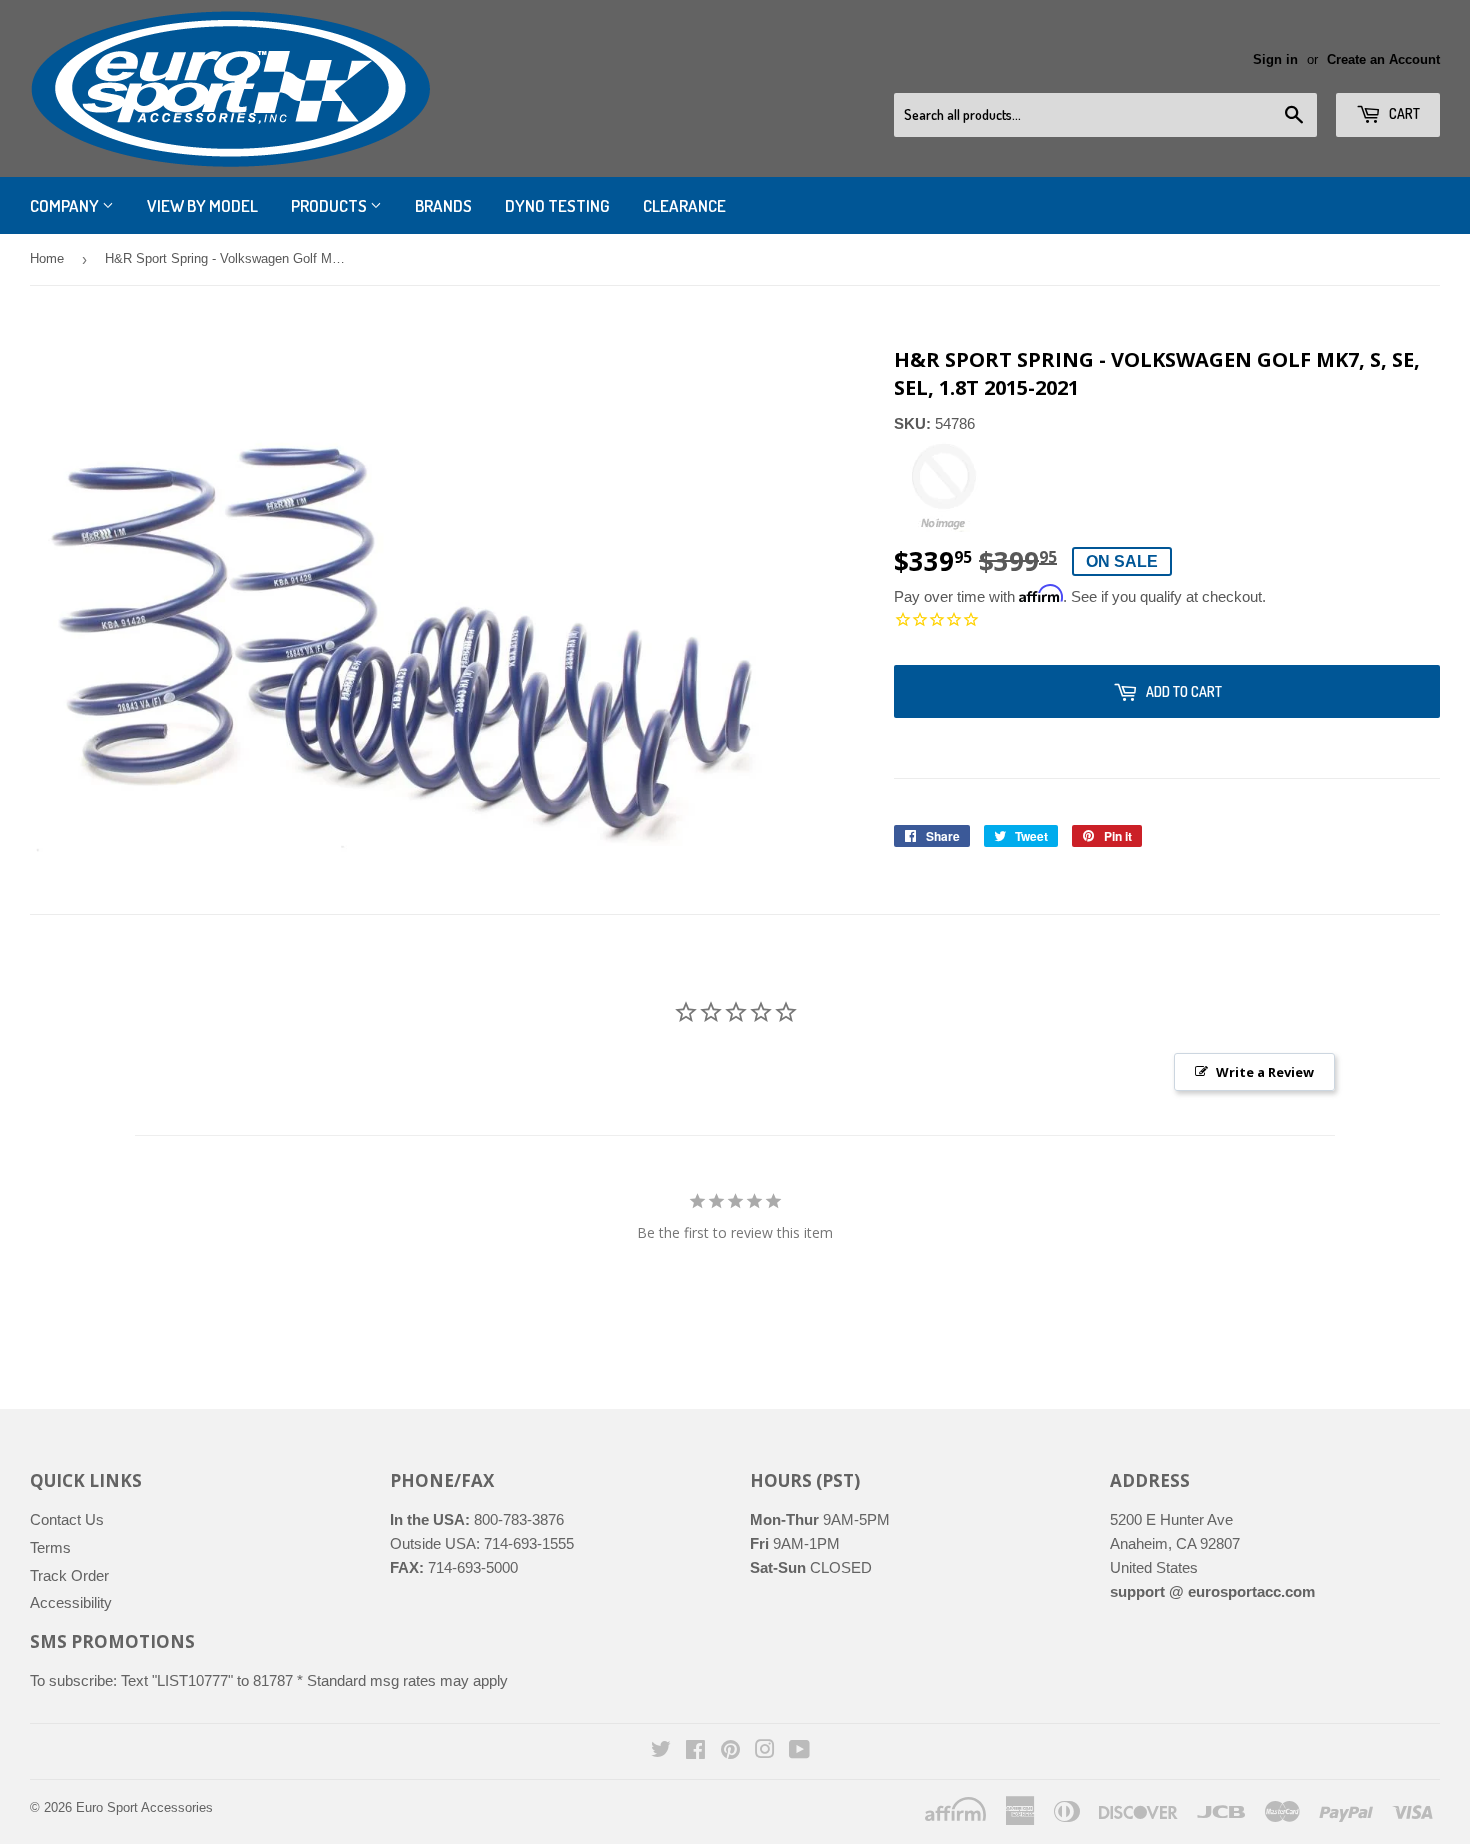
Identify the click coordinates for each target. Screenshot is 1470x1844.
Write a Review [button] (1265, 1072)
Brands (443, 205)
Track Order (69, 1575)
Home (47, 258)
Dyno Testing (557, 205)
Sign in (1275, 59)
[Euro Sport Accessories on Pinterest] (730, 1751)
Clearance (684, 205)
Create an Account (1383, 59)
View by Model (202, 205)
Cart (1403, 113)
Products (330, 205)
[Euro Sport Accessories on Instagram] (765, 1751)
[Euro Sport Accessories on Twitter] (661, 1751)
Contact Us (67, 1519)
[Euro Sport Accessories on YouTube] (799, 1751)
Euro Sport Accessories (144, 1807)
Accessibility (71, 1602)
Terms (50, 1547)
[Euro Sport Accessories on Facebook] (695, 1751)
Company (66, 205)
